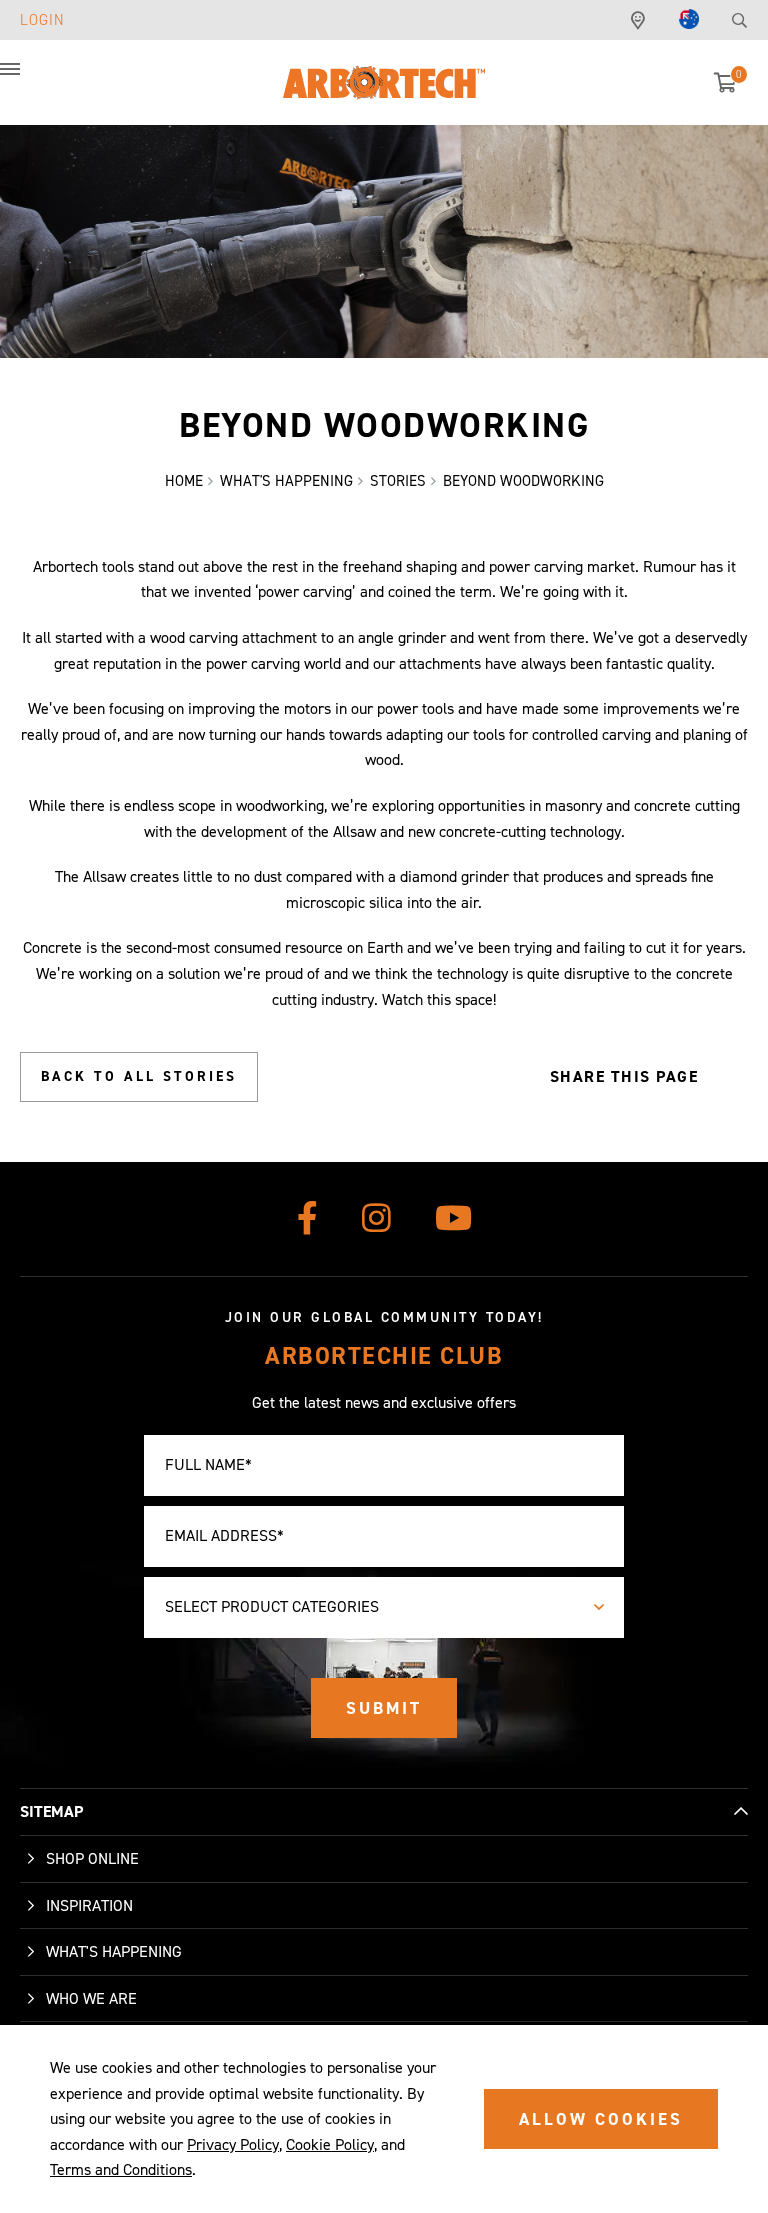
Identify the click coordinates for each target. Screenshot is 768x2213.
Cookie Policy (330, 2144)
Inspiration (89, 1905)
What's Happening (114, 1951)
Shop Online (92, 1858)
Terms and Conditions (121, 2169)
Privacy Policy (233, 2144)
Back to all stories (139, 1076)
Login (42, 20)
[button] (30, 80)
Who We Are (91, 1998)
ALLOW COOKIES (601, 2119)
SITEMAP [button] (51, 1811)
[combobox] (384, 1607)
